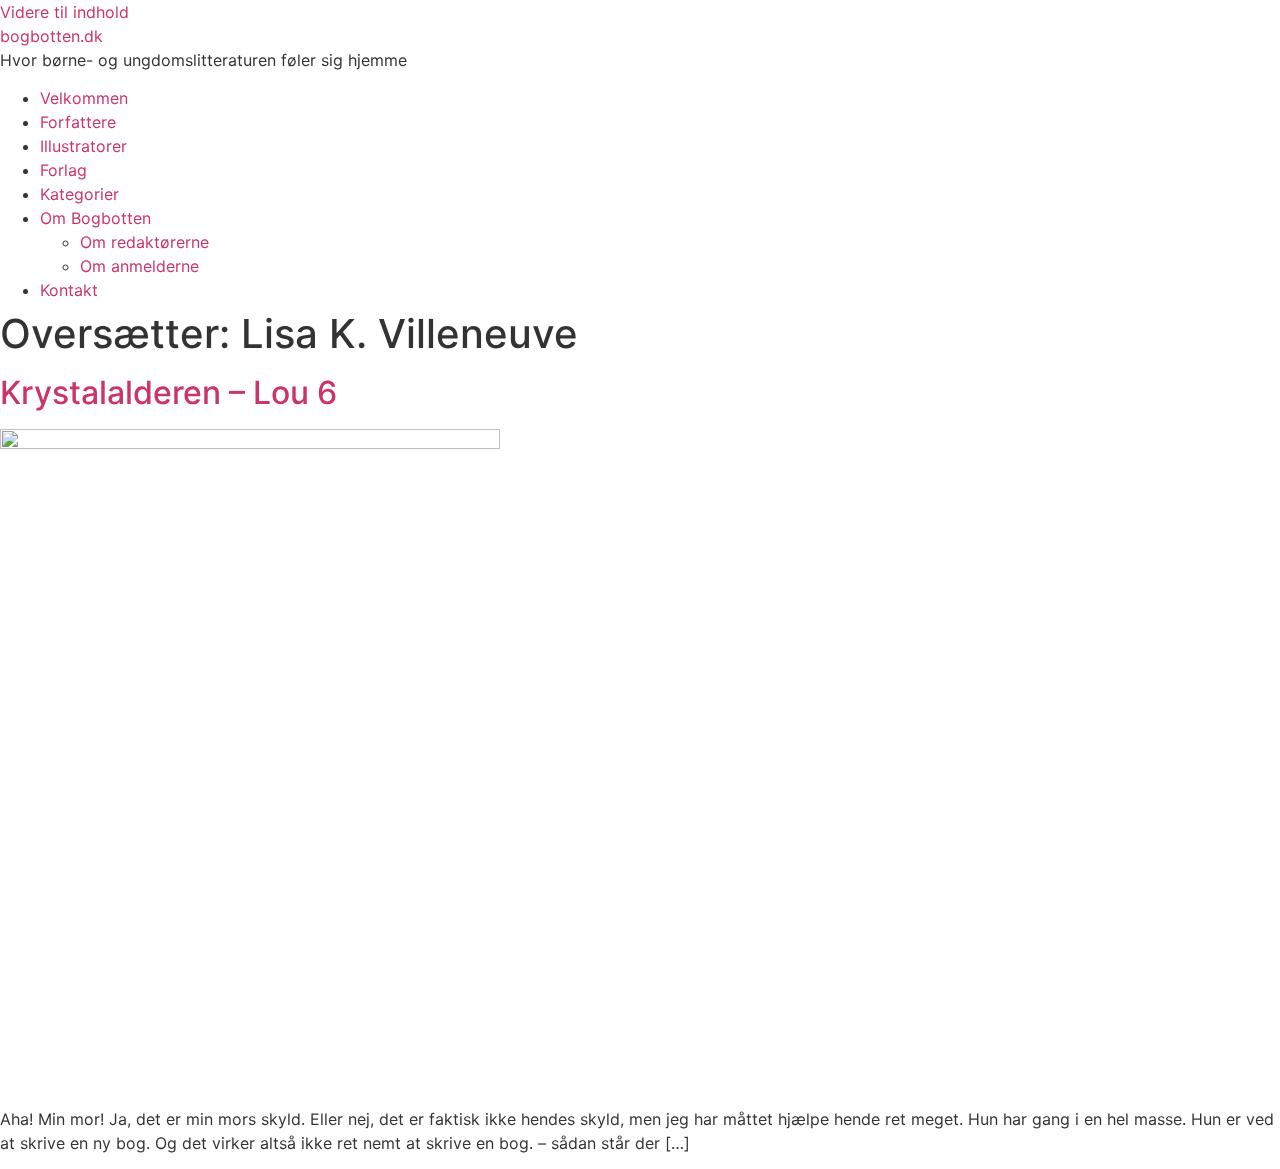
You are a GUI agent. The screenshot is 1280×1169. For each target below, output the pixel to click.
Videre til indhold (64, 12)
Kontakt (69, 290)
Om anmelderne (139, 266)
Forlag (63, 170)
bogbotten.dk (51, 36)
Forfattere (78, 122)
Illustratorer (83, 146)
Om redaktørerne (144, 242)
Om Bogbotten (95, 218)
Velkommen (84, 98)
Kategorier (79, 194)
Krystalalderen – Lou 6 (168, 392)
